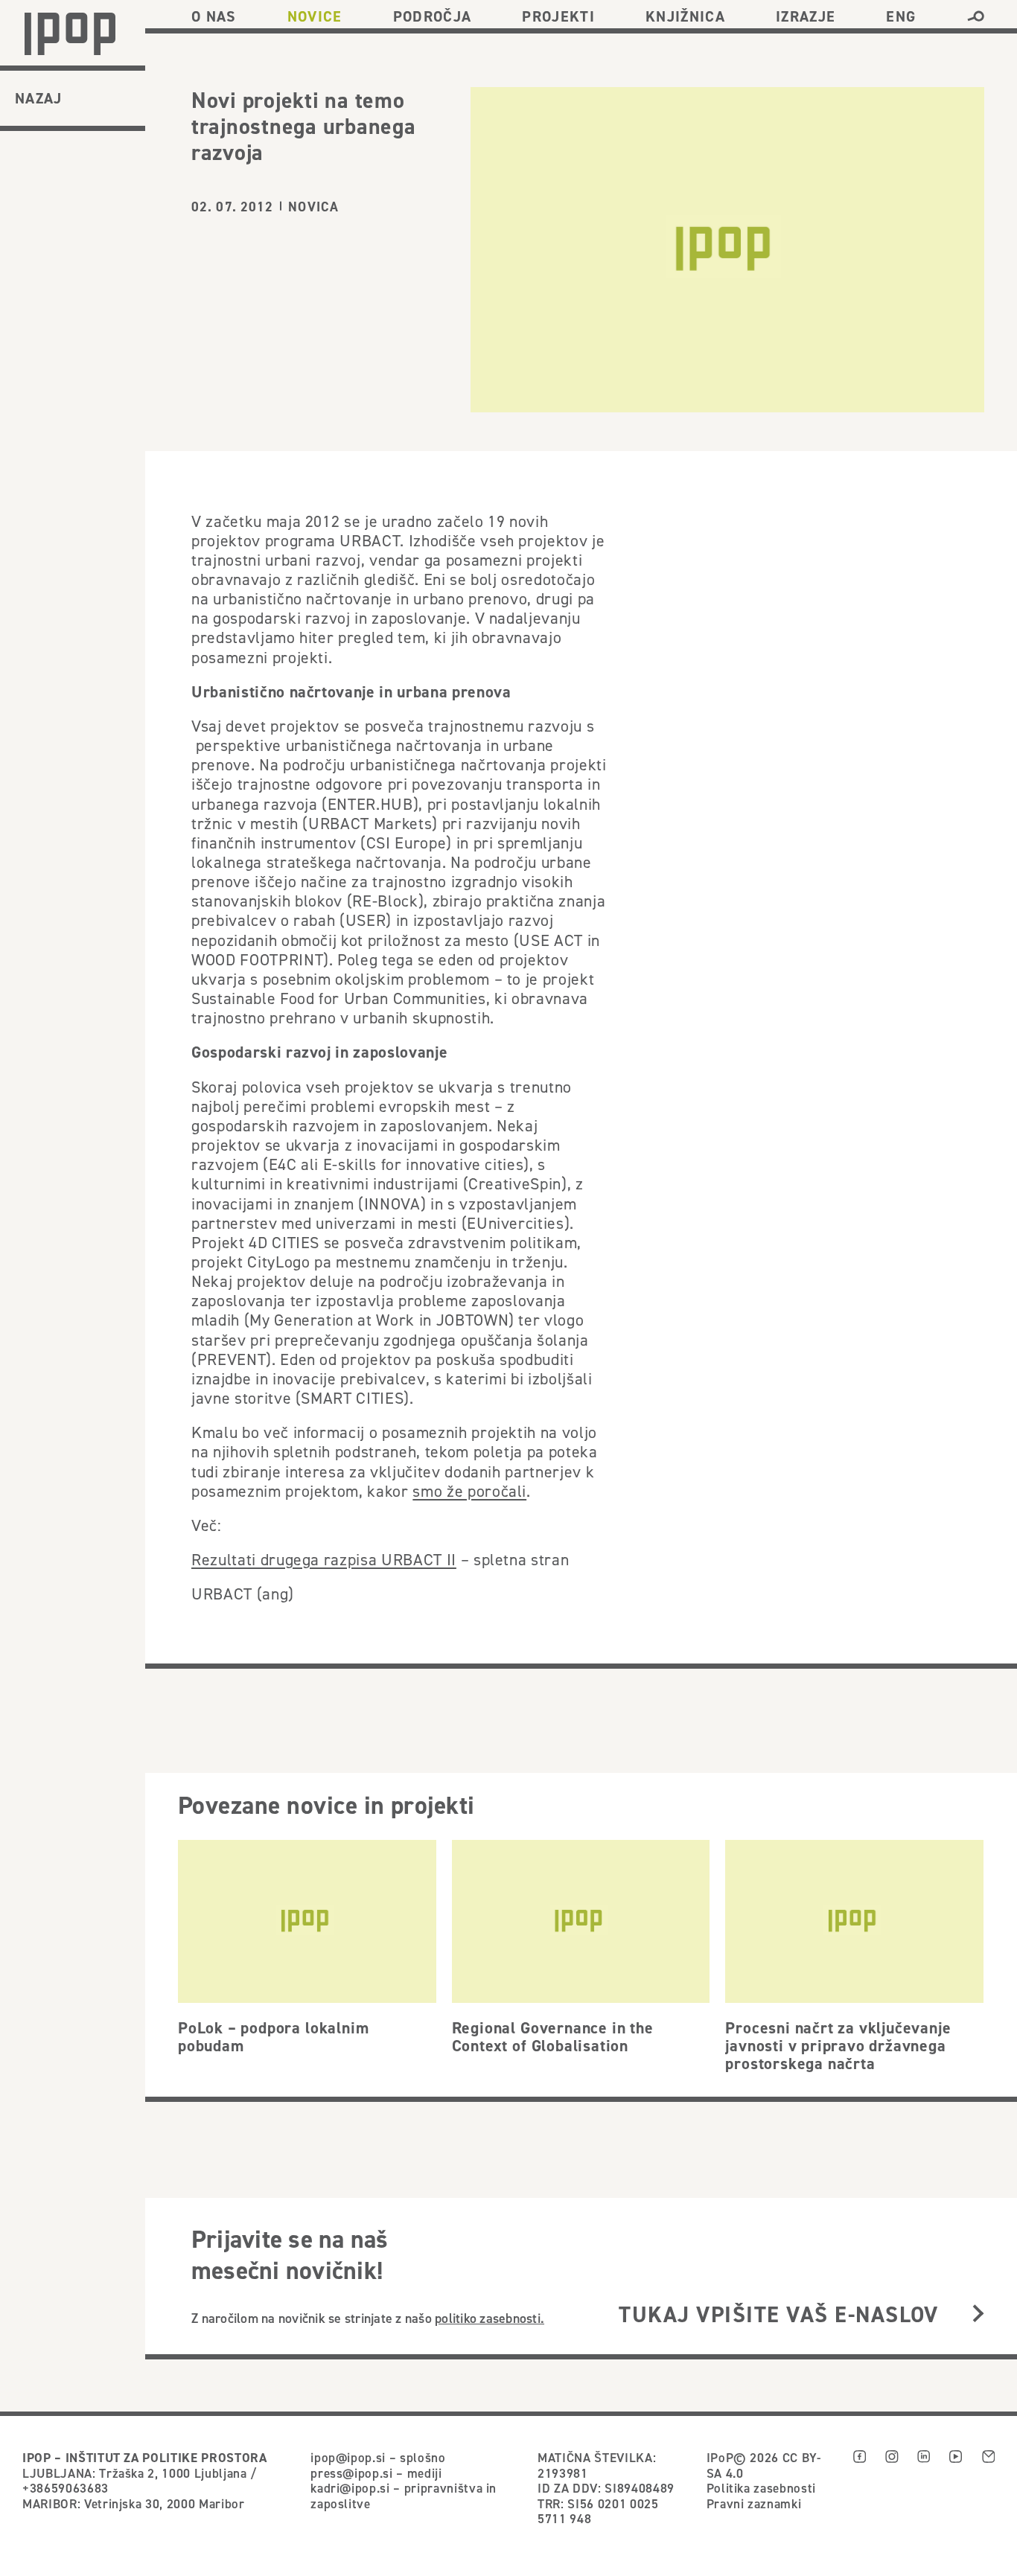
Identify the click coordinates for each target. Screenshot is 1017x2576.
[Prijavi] (978, 2314)
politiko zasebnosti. (490, 2318)
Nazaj (39, 98)
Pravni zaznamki (754, 2504)
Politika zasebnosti (761, 2488)
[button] (976, 16)
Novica (313, 207)
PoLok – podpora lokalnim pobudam (273, 2036)
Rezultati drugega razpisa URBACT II (324, 1559)
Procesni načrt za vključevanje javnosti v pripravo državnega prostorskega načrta (838, 2045)
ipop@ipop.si (348, 2458)
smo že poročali (469, 1491)
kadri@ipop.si (350, 2488)
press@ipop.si (352, 2473)
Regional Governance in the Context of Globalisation (553, 2036)
